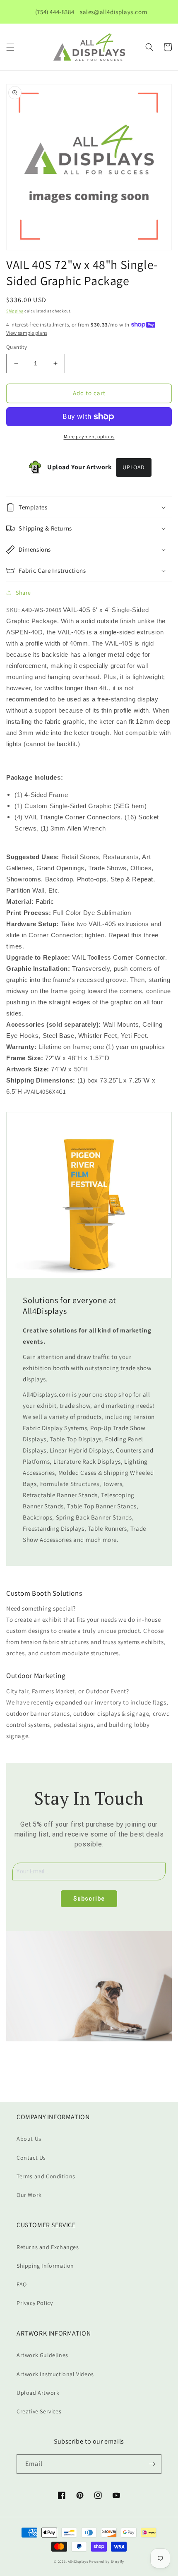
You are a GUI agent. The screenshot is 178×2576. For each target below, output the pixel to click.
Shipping (15, 311)
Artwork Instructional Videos (55, 2374)
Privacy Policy (35, 2303)
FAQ (22, 2284)
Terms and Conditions (46, 2176)
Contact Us (31, 2158)
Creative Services (39, 2411)
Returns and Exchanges (48, 2247)
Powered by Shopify (107, 2561)
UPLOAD (134, 467)
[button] (10, 47)
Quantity (17, 347)
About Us (29, 2139)
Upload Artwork (38, 2393)
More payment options (89, 436)
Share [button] (23, 593)
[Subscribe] (152, 2464)
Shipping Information (45, 2266)
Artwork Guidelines (42, 2355)
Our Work (29, 2195)
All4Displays (78, 2561)
